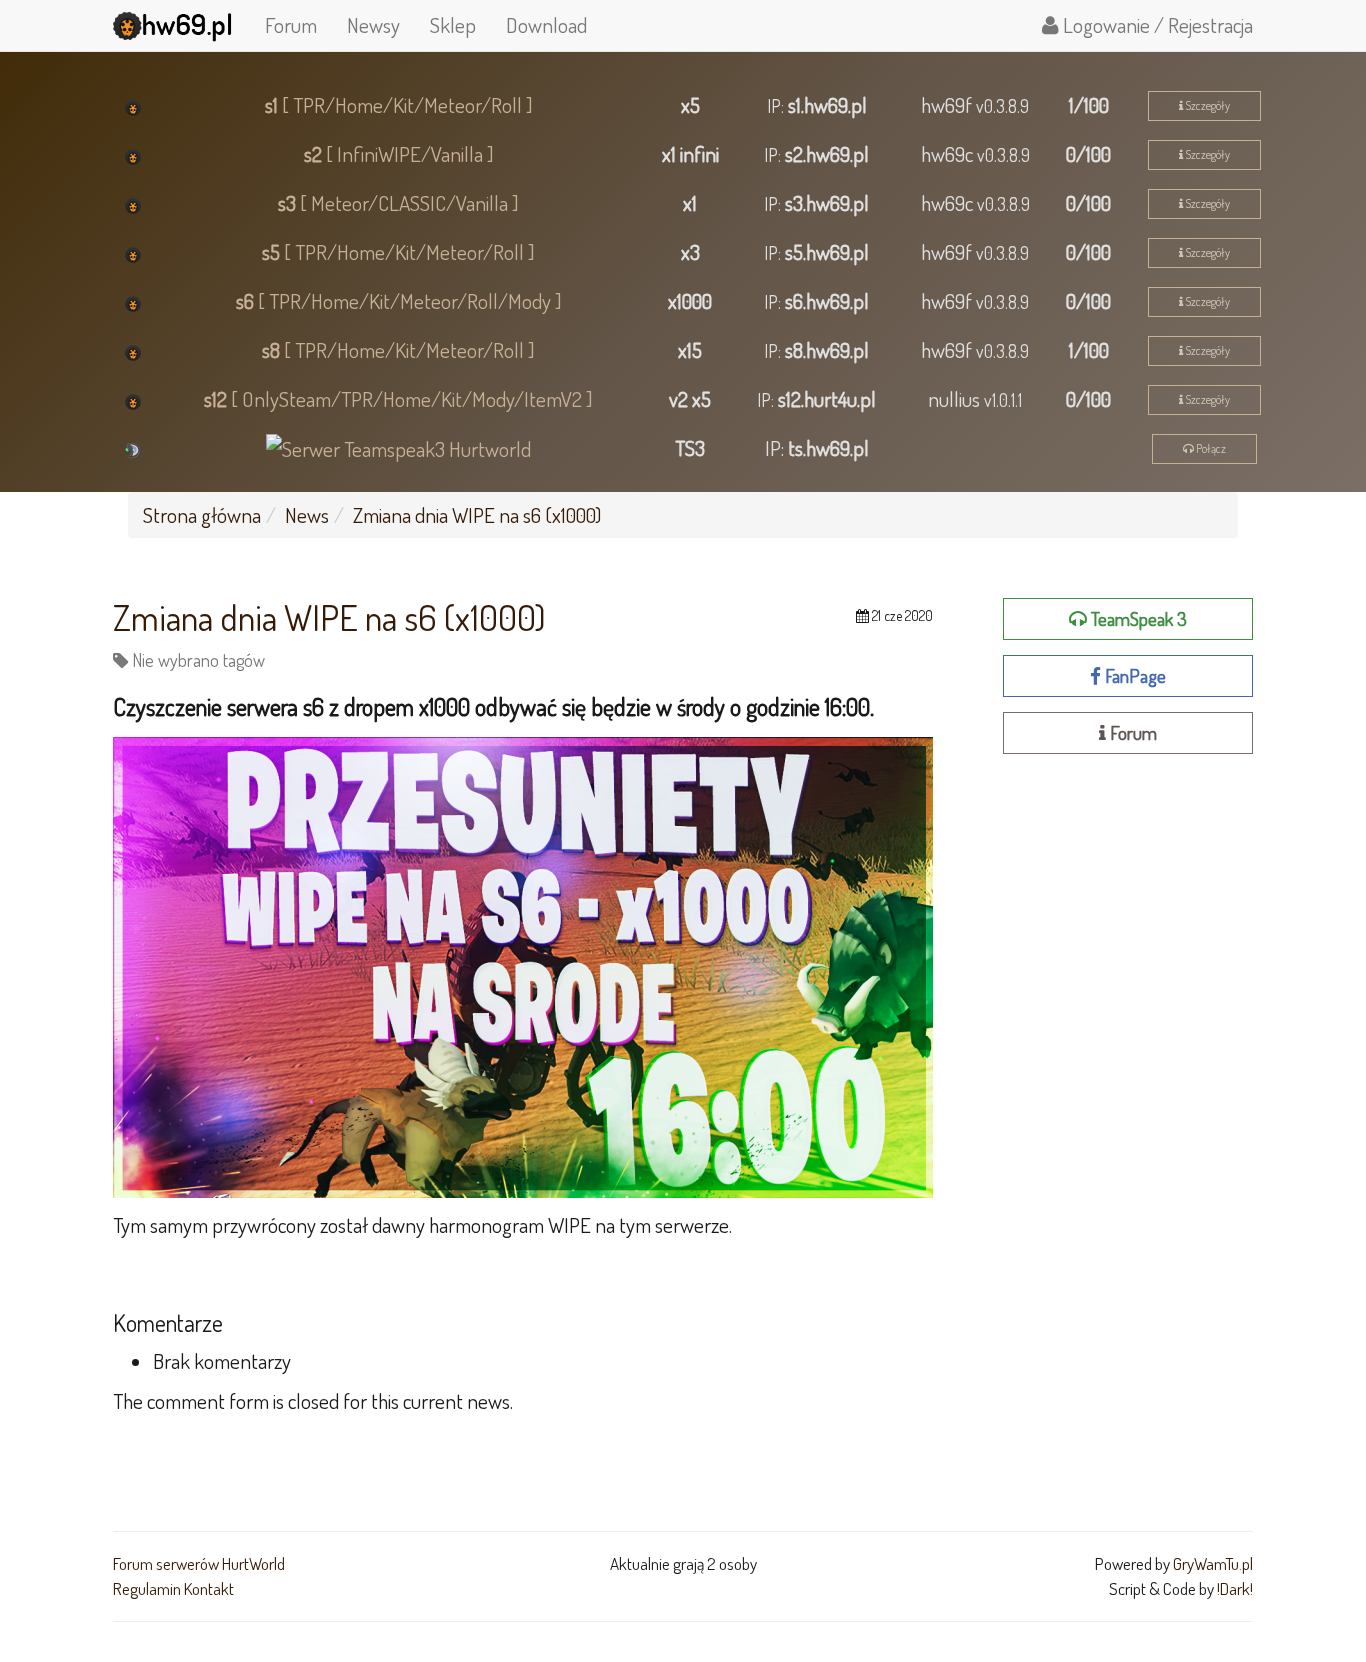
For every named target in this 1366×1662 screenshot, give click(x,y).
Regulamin (147, 1588)
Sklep (453, 24)
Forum (291, 24)
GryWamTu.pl (1213, 1563)
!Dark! (1235, 1588)
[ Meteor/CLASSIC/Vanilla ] (398, 202)
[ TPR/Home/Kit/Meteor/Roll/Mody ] (399, 300)
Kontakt (209, 1588)
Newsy (373, 24)
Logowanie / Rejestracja (1156, 24)
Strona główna (202, 514)
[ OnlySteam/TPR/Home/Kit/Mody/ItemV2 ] (398, 398)
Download (546, 24)
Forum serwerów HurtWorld (199, 1563)
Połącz (1210, 448)
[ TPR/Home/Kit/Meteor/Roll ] (399, 104)
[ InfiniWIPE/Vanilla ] (399, 153)
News (307, 514)
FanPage (1133, 675)
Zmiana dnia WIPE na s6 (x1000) (477, 514)
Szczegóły (1206, 105)
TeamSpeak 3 (1137, 618)
